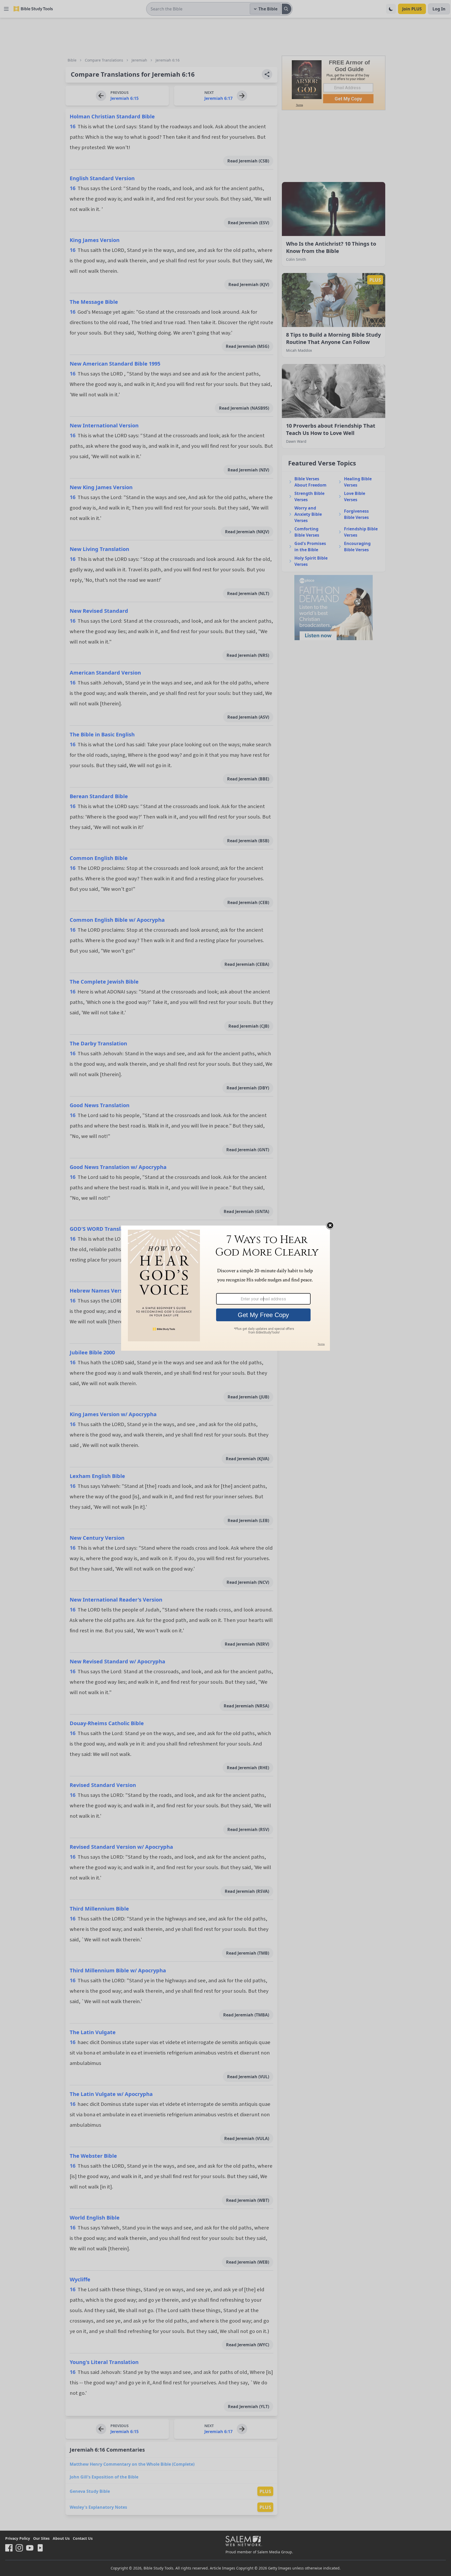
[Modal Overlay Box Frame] (225, 1288)
